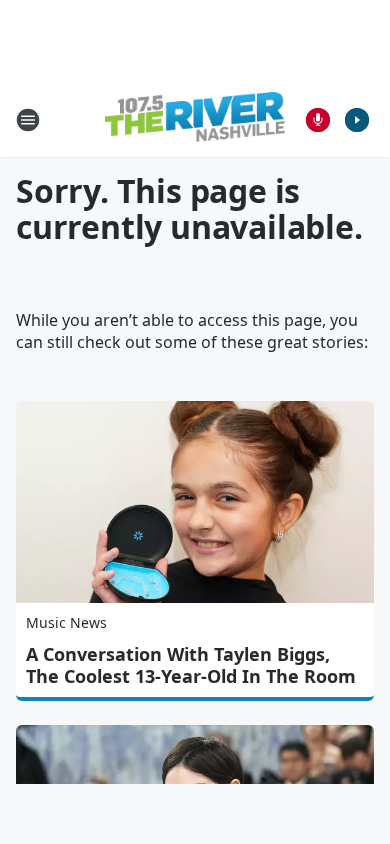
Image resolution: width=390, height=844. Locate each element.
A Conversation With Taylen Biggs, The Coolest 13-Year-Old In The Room (191, 665)
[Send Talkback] (318, 120)
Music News (66, 622)
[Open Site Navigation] (28, 120)
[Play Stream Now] (357, 120)
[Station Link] (195, 119)
